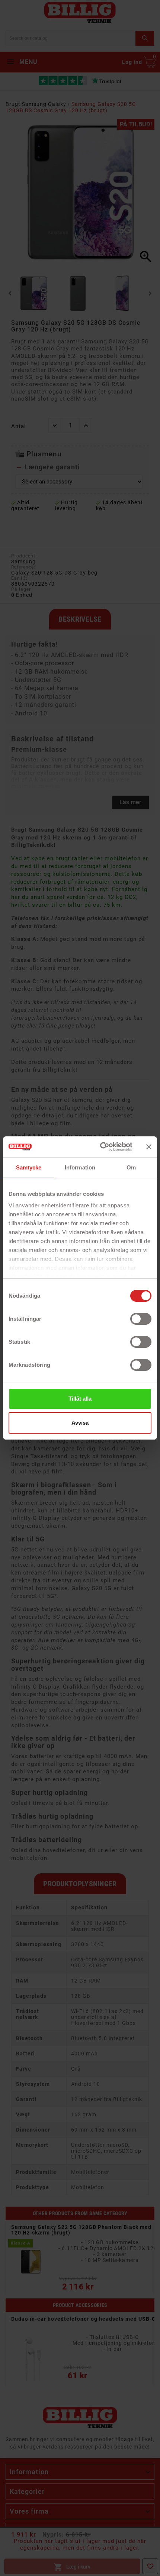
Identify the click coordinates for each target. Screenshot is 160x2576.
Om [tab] (131, 1167)
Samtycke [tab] (29, 1167)
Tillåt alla (80, 1399)
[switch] (141, 1319)
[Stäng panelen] (149, 1147)
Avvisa (80, 1423)
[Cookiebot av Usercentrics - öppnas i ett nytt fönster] (101, 1147)
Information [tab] (80, 1167)
